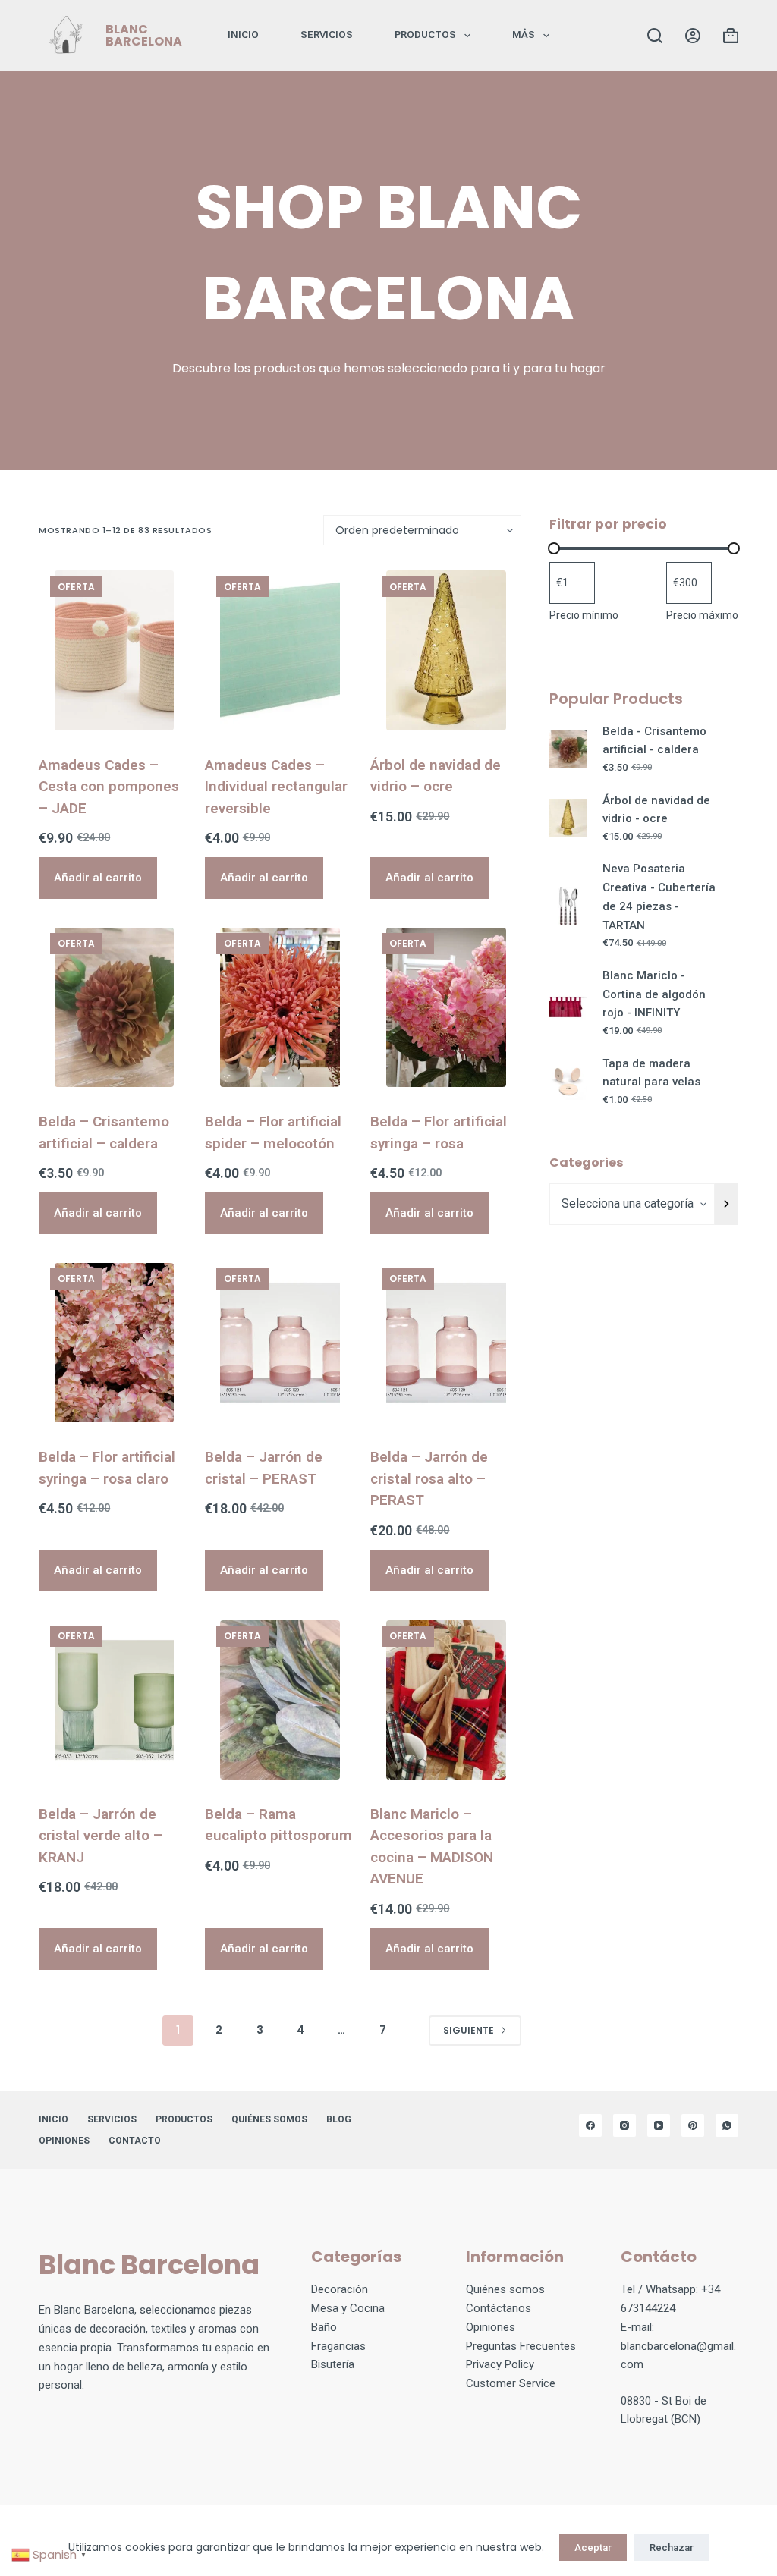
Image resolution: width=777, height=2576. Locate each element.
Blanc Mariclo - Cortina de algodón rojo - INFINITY (654, 994)
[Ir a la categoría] (727, 1204)
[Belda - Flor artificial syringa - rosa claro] (114, 1343)
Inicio (243, 35)
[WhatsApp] (727, 2125)
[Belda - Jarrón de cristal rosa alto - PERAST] (446, 1343)
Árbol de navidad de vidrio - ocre (656, 810)
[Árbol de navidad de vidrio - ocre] (446, 650)
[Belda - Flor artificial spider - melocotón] (280, 1007)
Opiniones (491, 2327)
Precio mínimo (584, 615)
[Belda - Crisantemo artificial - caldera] (114, 1007)
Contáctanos (499, 2308)
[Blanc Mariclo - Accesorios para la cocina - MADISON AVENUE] (446, 1700)
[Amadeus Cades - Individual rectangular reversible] (280, 650)
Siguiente (469, 2030)
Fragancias (338, 2346)
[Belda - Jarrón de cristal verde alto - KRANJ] (114, 1700)
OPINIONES (64, 2141)
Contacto (135, 2141)
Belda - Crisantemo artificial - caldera (654, 741)
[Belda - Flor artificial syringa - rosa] (446, 1007)
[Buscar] (655, 36)
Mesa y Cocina (348, 2308)
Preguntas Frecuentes (521, 2346)
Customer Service (511, 2383)
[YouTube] (659, 2125)
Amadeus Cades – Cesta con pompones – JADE (109, 787)
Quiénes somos (269, 2119)
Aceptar (593, 2548)
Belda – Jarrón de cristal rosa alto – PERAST (429, 1478)
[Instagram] (624, 2125)
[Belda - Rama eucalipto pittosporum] (280, 1700)
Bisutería (333, 2364)
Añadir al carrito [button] (98, 878)
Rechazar (672, 2548)
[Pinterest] (693, 2125)
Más (524, 35)
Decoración (340, 2289)
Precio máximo (702, 615)
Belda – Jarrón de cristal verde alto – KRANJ (101, 1836)
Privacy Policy (500, 2364)
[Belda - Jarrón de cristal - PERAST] (280, 1343)
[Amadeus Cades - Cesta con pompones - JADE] (114, 650)
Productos (425, 35)
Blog (339, 2119)
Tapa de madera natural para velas (651, 1073)
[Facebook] (590, 2125)
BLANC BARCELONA (144, 35)
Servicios (327, 35)
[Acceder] (693, 36)
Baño (324, 2327)
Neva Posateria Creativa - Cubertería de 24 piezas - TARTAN (659, 897)
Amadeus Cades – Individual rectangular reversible (276, 787)
